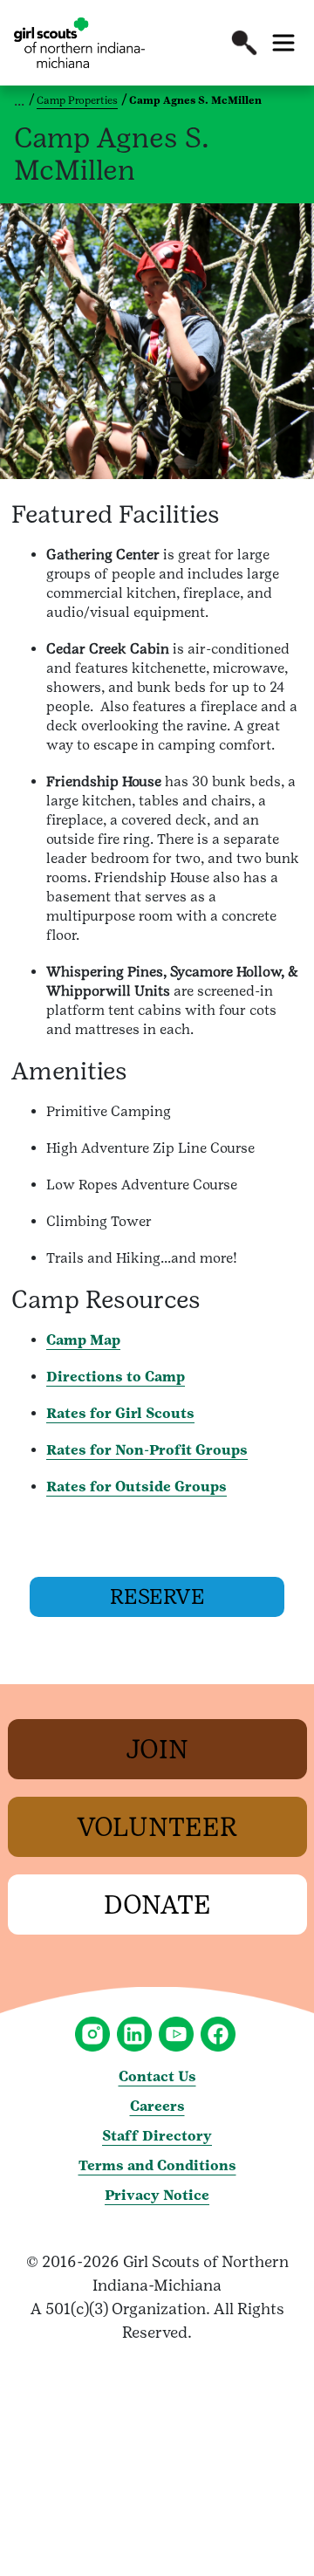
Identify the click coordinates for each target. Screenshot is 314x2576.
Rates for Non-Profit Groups (147, 1450)
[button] (244, 43)
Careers (157, 2106)
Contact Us (157, 2076)
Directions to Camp (116, 1377)
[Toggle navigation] (283, 43)
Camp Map (83, 1340)
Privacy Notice (157, 2195)
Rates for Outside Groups (137, 1487)
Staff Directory (157, 2136)
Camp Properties (77, 100)
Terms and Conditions (157, 2165)
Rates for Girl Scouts (120, 1413)
